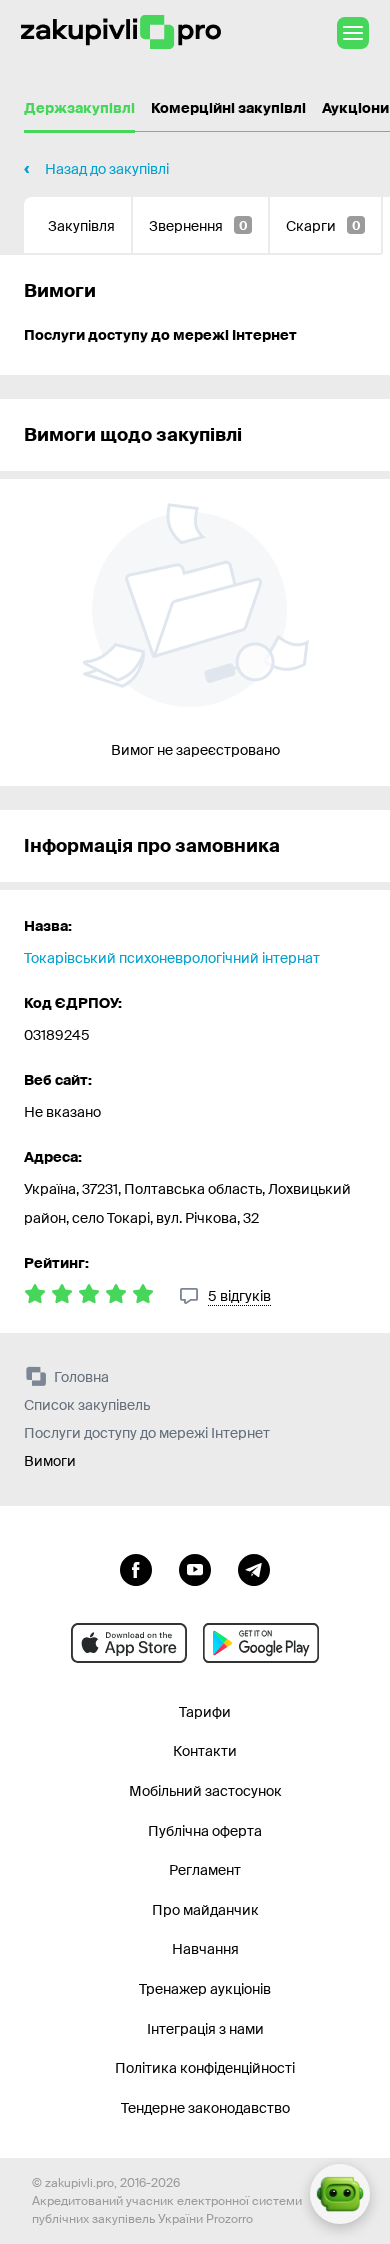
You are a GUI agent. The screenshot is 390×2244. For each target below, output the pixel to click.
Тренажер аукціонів (205, 1989)
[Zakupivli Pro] (121, 32)
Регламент (205, 1870)
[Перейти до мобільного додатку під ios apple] (129, 1643)
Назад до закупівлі (107, 169)
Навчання (205, 1949)
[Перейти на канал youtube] (195, 1568)
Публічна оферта (205, 1831)
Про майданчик (205, 1910)
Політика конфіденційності (205, 2068)
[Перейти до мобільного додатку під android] (261, 1643)
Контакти (205, 1751)
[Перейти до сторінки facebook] (136, 1568)
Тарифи (205, 1712)
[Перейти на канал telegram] (254, 1568)
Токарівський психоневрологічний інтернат (172, 958)
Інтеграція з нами (205, 2029)
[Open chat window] (340, 2194)
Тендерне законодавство (205, 2108)
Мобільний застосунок (205, 1791)
